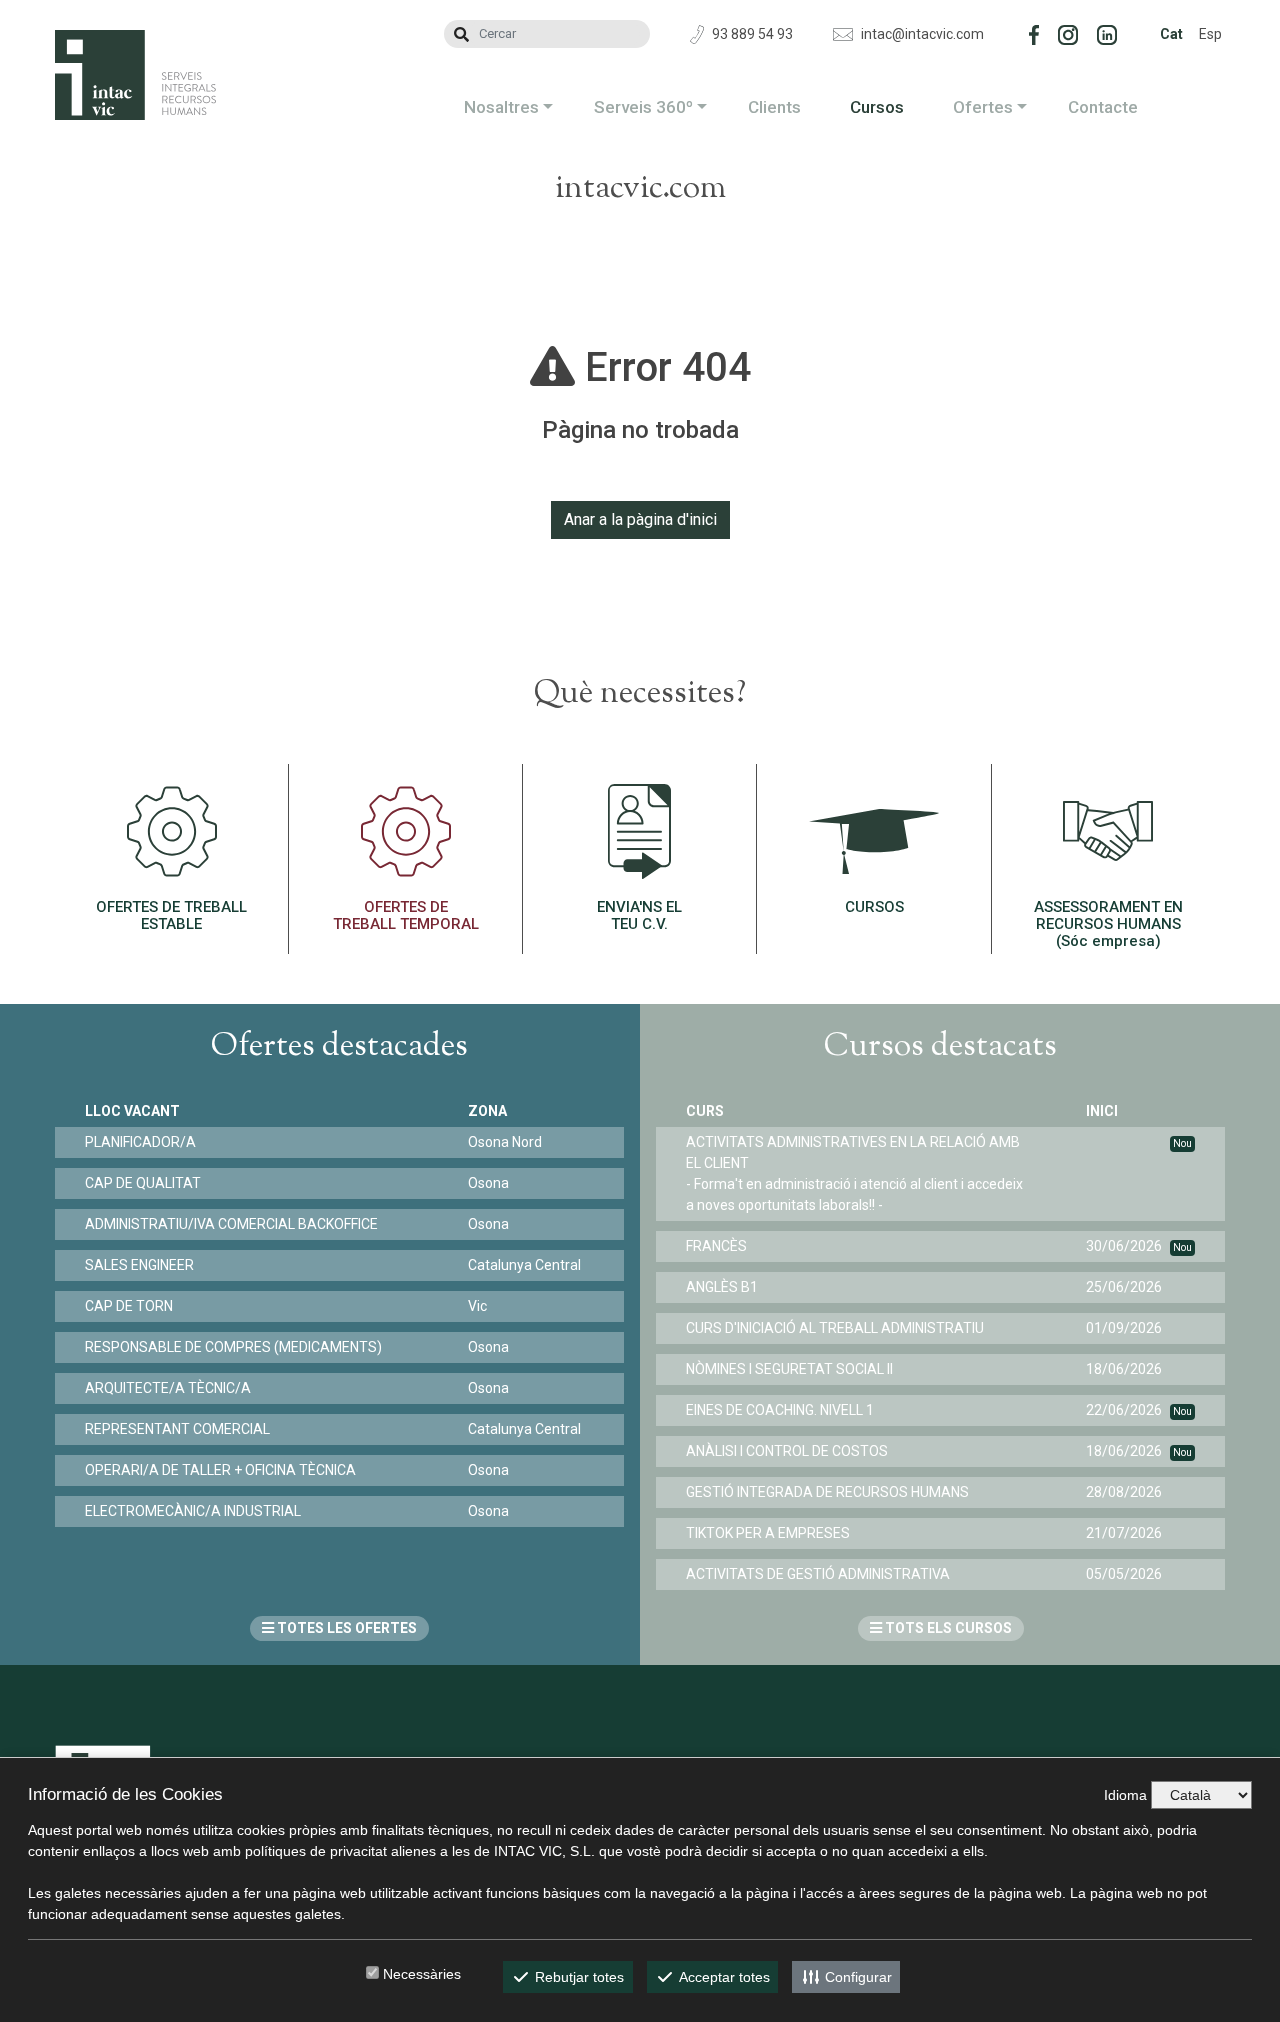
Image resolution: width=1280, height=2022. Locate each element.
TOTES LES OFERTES (345, 1628)
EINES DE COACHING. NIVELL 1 (780, 1410)
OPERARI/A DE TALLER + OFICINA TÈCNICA (220, 1470)
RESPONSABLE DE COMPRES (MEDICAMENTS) (233, 1347)
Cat (1171, 34)
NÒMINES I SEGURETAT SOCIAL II (789, 1369)
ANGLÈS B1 (722, 1287)
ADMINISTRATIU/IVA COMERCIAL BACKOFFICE (231, 1224)
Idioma (1125, 1795)
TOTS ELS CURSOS (947, 1628)
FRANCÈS (716, 1246)
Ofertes (983, 107)
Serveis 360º (643, 107)
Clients (774, 107)
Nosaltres (501, 107)
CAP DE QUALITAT (143, 1183)
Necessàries (422, 1974)
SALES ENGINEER (139, 1265)
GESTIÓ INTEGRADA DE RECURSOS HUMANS (827, 1492)
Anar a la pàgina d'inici (640, 519)
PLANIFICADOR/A (140, 1142)
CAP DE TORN (129, 1306)
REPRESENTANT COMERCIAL (177, 1429)
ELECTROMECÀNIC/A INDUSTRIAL (193, 1511)
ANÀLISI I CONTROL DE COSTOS (787, 1451)
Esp (1210, 34)
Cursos (877, 107)
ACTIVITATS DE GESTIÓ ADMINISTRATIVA (818, 1574)
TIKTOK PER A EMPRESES (768, 1533)
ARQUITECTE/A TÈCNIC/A (168, 1388)
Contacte (1103, 107)
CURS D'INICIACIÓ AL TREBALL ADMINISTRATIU (835, 1328)
